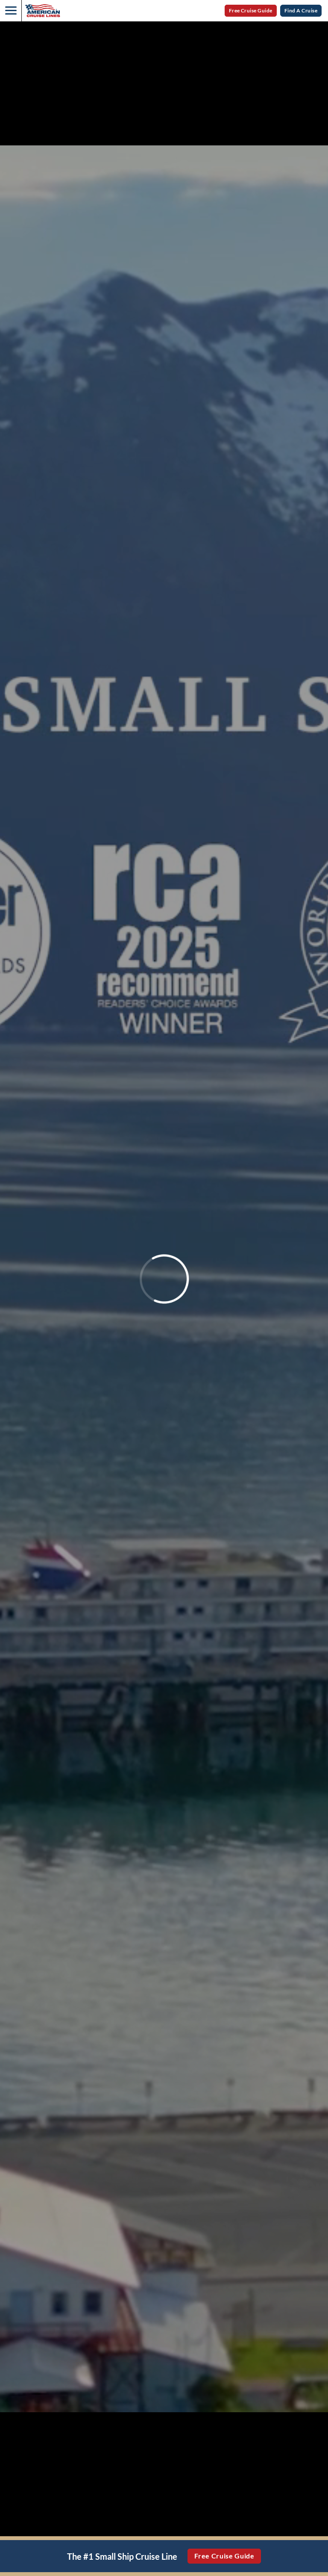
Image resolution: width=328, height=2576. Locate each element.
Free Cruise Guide (251, 10)
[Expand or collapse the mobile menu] (11, 11)
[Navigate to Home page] (42, 11)
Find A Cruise (301, 10)
